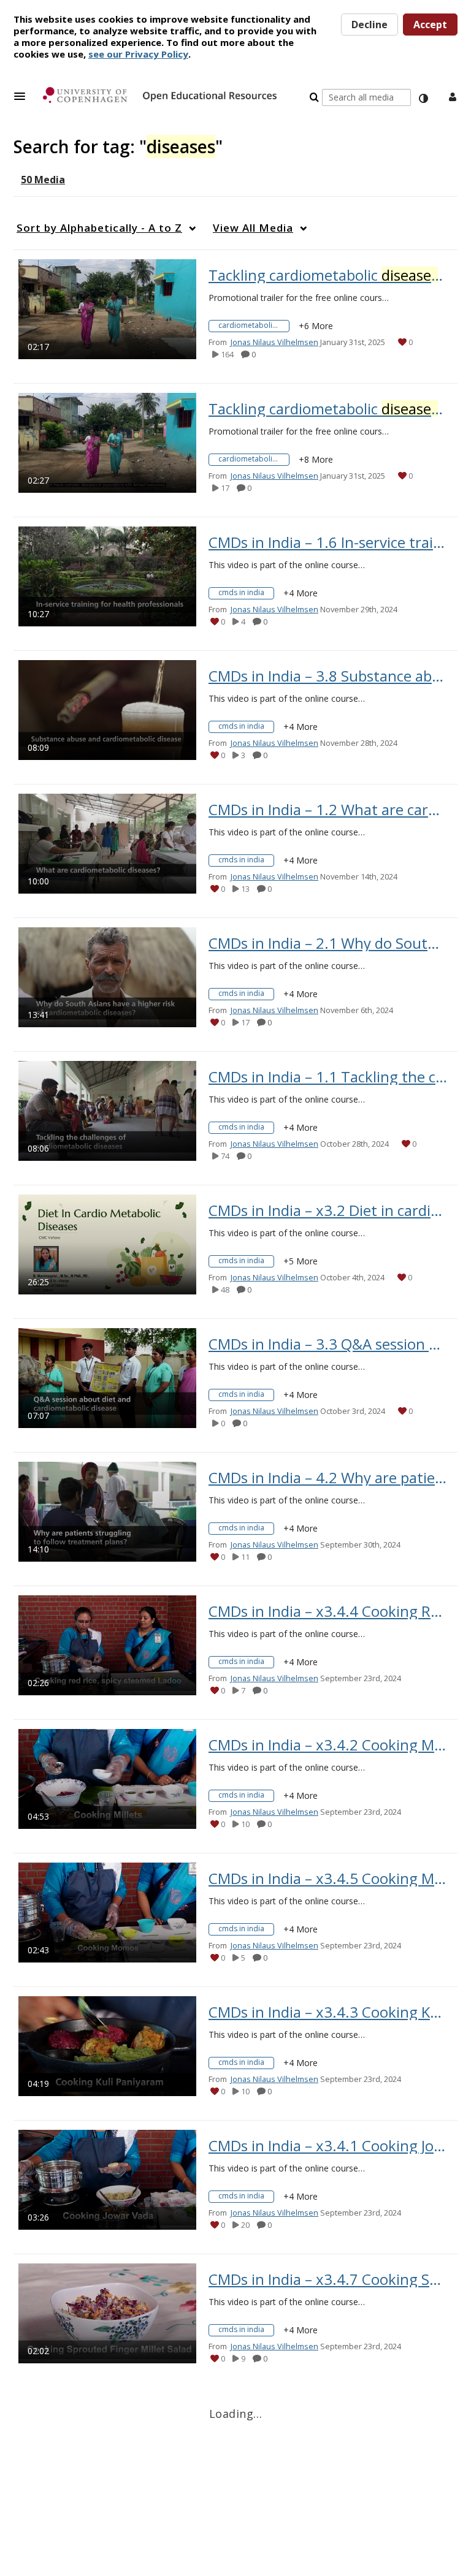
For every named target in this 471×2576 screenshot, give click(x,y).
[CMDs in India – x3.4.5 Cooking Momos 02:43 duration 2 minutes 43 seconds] (107, 1912)
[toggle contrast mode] (423, 99)
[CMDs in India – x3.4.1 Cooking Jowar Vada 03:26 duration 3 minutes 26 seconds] (107, 2179)
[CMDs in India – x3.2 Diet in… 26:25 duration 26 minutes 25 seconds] (107, 1244)
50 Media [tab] (43, 180)
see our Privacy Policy (138, 54)
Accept (430, 25)
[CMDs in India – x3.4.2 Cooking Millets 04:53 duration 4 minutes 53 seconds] (107, 1778)
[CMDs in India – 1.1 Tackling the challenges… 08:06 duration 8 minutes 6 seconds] (107, 1110)
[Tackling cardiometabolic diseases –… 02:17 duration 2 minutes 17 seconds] (107, 309)
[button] (23, 96)
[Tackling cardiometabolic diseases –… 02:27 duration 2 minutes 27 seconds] (107, 442)
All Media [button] (253, 228)
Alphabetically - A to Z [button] (99, 228)
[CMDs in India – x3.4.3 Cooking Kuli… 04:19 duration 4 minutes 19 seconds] (107, 2046)
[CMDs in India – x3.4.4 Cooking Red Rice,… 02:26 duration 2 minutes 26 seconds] (107, 1645)
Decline (370, 25)
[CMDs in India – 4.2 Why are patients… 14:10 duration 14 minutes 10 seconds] (107, 1511)
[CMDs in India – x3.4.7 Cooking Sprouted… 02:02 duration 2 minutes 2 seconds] (107, 2313)
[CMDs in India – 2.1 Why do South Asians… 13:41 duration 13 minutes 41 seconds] (107, 977)
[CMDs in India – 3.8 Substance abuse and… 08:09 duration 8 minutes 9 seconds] (107, 709)
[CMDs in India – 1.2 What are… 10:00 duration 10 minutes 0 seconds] (107, 843)
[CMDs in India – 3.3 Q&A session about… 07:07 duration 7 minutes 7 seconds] (107, 1377)
